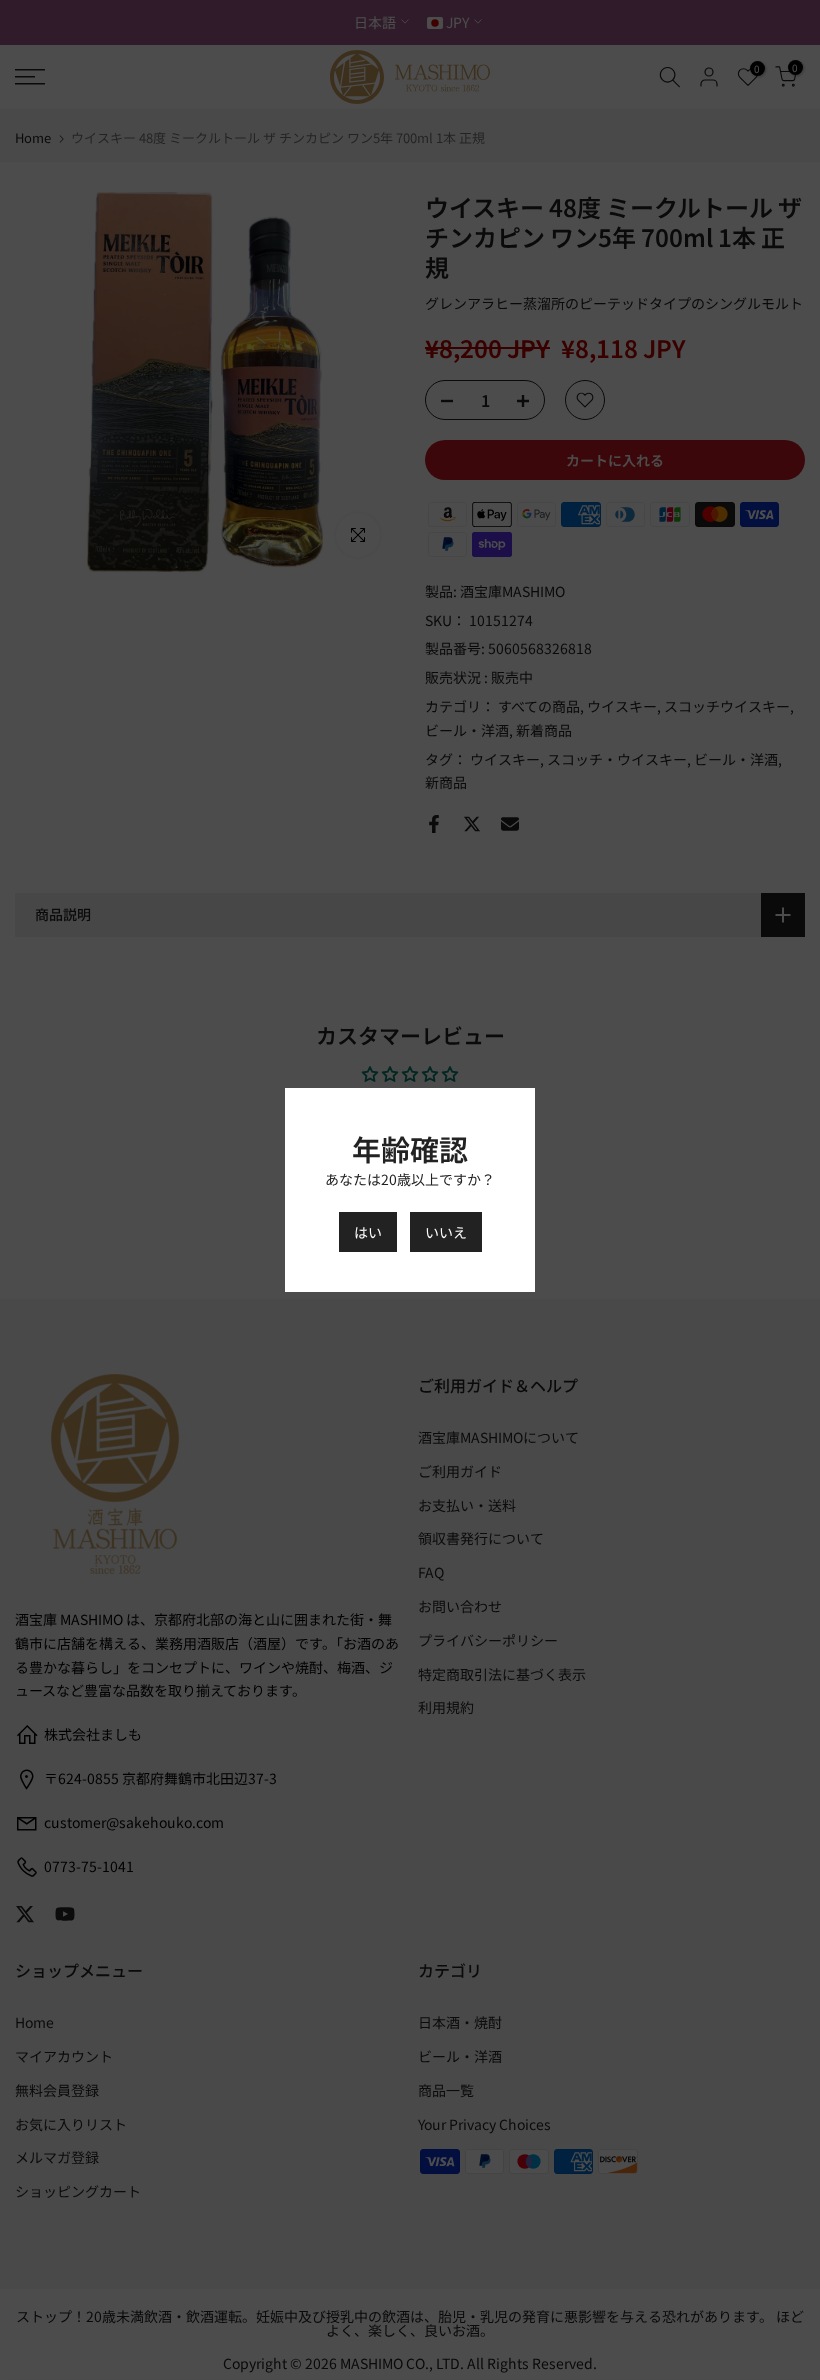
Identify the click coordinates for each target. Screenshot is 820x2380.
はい (368, 1232)
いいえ (446, 1232)
